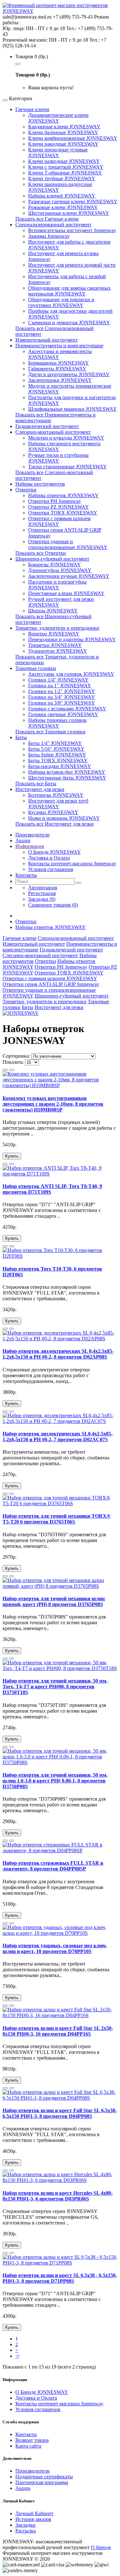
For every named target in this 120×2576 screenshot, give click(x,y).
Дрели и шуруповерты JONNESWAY (69, 374)
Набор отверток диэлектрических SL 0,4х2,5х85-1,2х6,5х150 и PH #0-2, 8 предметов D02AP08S (58, 1354)
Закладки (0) (42, 899)
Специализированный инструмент (53, 225)
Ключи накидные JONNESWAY (63, 144)
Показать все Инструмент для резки (55, 824)
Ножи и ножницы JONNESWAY (64, 818)
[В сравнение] (12, 1070)
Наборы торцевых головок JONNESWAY (57, 723)
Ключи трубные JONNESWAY (62, 178)
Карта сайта (28, 2446)
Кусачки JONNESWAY (53, 812)
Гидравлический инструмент (47, 426)
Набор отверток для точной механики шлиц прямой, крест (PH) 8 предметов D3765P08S (54, 1601)
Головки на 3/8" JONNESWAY (62, 703)
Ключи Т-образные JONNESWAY (65, 173)
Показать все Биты (36, 783)
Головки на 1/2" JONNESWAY (62, 691)
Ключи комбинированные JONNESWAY (73, 138)
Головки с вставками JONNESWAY (67, 709)
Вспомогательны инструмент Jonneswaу (72, 230)
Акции (23, 2488)
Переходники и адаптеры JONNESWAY (72, 639)
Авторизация (43, 888)
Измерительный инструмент (47, 340)
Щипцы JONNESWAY (53, 611)
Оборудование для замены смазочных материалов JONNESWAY (69, 291)
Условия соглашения (51, 869)
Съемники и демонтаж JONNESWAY (69, 323)
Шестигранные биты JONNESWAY (67, 778)
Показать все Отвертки (41, 553)
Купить (12, 1156)
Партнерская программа (42, 2482)
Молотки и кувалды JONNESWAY (66, 438)
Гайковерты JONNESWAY (57, 369)
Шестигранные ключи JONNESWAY (69, 213)
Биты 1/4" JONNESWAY (55, 743)
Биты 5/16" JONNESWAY (56, 749)
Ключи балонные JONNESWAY (63, 132)
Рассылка (26, 2531)
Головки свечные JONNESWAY (63, 714)
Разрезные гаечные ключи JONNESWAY (73, 202)
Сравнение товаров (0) (53, 905)
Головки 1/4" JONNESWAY (58, 680)
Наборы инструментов (40, 484)
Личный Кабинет (34, 2513)
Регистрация (42, 893)
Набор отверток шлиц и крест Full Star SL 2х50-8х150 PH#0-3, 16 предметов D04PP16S (58, 2031)
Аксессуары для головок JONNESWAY (71, 674)
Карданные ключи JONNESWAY (64, 127)
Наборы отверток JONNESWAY (63, 495)
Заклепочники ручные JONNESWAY (69, 576)
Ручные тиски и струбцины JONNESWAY (58, 458)
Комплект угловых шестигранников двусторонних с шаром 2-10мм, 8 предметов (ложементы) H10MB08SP (53, 1104)
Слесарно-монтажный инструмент (53, 432)
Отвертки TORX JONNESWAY (63, 513)
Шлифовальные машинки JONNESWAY (72, 409)
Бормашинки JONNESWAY (59, 363)
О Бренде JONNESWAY (55, 852)
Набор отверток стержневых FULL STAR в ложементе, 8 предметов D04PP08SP (53, 1866)
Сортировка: (16, 1056)
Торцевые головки (36, 668)
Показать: (13, 1062)
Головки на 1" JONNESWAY (60, 686)
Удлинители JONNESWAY (58, 651)
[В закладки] (5, 1070)
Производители (32, 2471)
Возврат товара (32, 2440)
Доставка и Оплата (49, 858)
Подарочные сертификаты (44, 2477)
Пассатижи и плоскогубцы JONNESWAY (57, 585)
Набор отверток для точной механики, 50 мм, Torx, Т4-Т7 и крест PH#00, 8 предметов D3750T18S (55, 1687)
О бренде (101, 2547)
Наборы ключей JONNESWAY (62, 196)
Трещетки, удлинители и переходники (57, 628)
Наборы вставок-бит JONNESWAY (67, 772)
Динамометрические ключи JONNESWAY (58, 118)
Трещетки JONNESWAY (55, 645)
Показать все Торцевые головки (50, 732)
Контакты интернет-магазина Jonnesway (72, 864)
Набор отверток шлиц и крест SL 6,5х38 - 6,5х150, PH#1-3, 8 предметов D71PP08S (60, 2278)
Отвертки (26, 490)
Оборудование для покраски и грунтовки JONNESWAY (61, 302)
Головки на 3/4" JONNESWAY (62, 697)
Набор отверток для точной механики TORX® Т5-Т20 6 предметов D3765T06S (56, 1519)
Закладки (25, 2525)
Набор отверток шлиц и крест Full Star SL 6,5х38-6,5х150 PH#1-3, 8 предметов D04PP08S (60, 2113)
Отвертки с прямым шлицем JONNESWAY (50, 978)
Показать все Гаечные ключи (47, 219)
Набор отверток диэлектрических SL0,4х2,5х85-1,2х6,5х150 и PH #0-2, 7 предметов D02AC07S (58, 1437)
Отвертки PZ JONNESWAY (59, 507)
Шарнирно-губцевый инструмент (52, 559)
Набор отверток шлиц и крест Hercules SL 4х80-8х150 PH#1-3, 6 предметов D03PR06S (58, 2196)
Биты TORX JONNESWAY (58, 760)
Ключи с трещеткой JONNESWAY (66, 167)
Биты (21, 737)
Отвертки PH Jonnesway (55, 501)
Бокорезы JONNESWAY (55, 565)
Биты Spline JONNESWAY (57, 755)
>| (17, 2356)
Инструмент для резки (40, 789)
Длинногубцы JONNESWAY (60, 570)
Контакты (26, 2434)
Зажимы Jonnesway (49, 236)
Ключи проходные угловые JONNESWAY (58, 153)
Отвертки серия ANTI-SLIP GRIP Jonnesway (51, 984)
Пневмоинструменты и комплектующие (59, 346)
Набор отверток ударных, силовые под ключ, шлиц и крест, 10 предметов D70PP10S (55, 1948)
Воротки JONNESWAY (54, 634)
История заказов (33, 2519)
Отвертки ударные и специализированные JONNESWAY (68, 544)
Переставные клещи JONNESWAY (66, 593)
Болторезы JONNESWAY (56, 795)
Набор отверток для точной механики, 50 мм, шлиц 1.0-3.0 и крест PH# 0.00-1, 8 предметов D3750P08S (55, 1781)
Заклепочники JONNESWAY (60, 380)
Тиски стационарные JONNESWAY (68, 467)
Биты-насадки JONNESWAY (60, 766)
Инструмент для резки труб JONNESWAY (58, 804)
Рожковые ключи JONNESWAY (63, 207)
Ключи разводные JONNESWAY (64, 161)
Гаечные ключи (32, 109)
